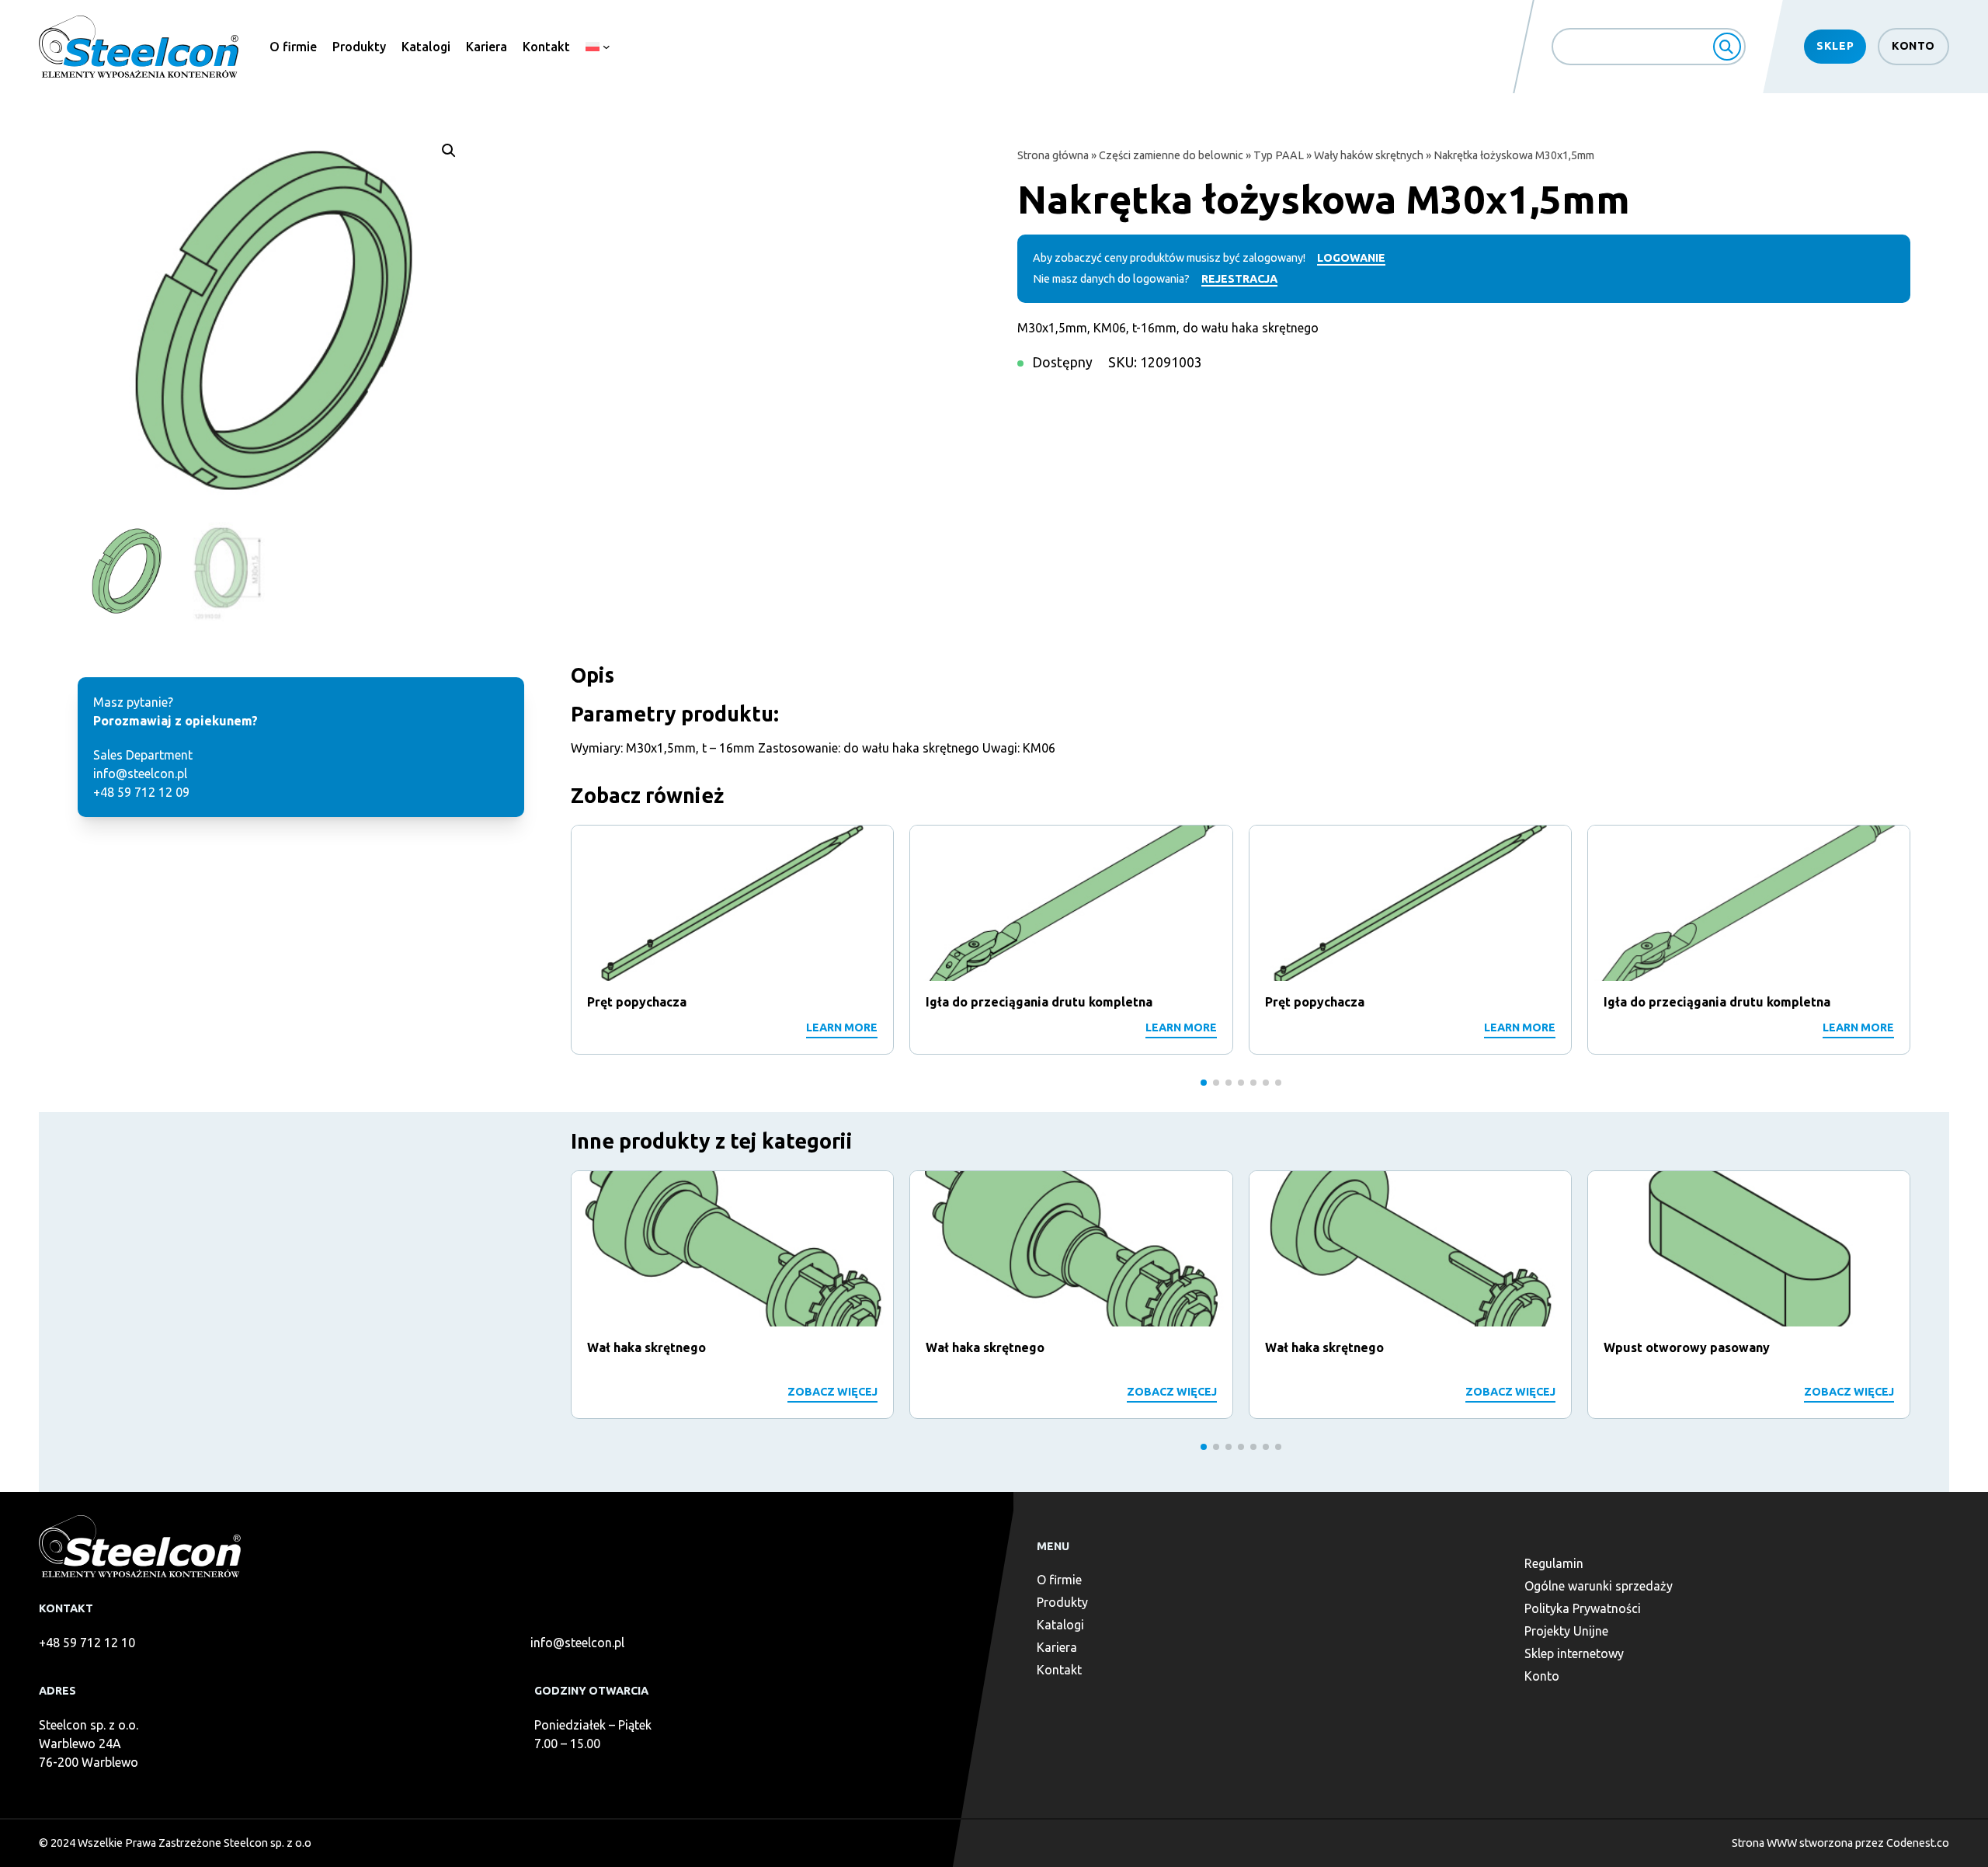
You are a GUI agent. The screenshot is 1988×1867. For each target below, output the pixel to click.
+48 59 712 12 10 (87, 1643)
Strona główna (1053, 155)
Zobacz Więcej (832, 1392)
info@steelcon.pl (577, 1643)
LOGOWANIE (1351, 258)
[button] (449, 151)
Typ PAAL (1279, 155)
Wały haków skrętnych (1369, 155)
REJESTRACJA (1239, 279)
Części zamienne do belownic (1171, 155)
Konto (1913, 46)
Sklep (1835, 46)
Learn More (842, 1027)
